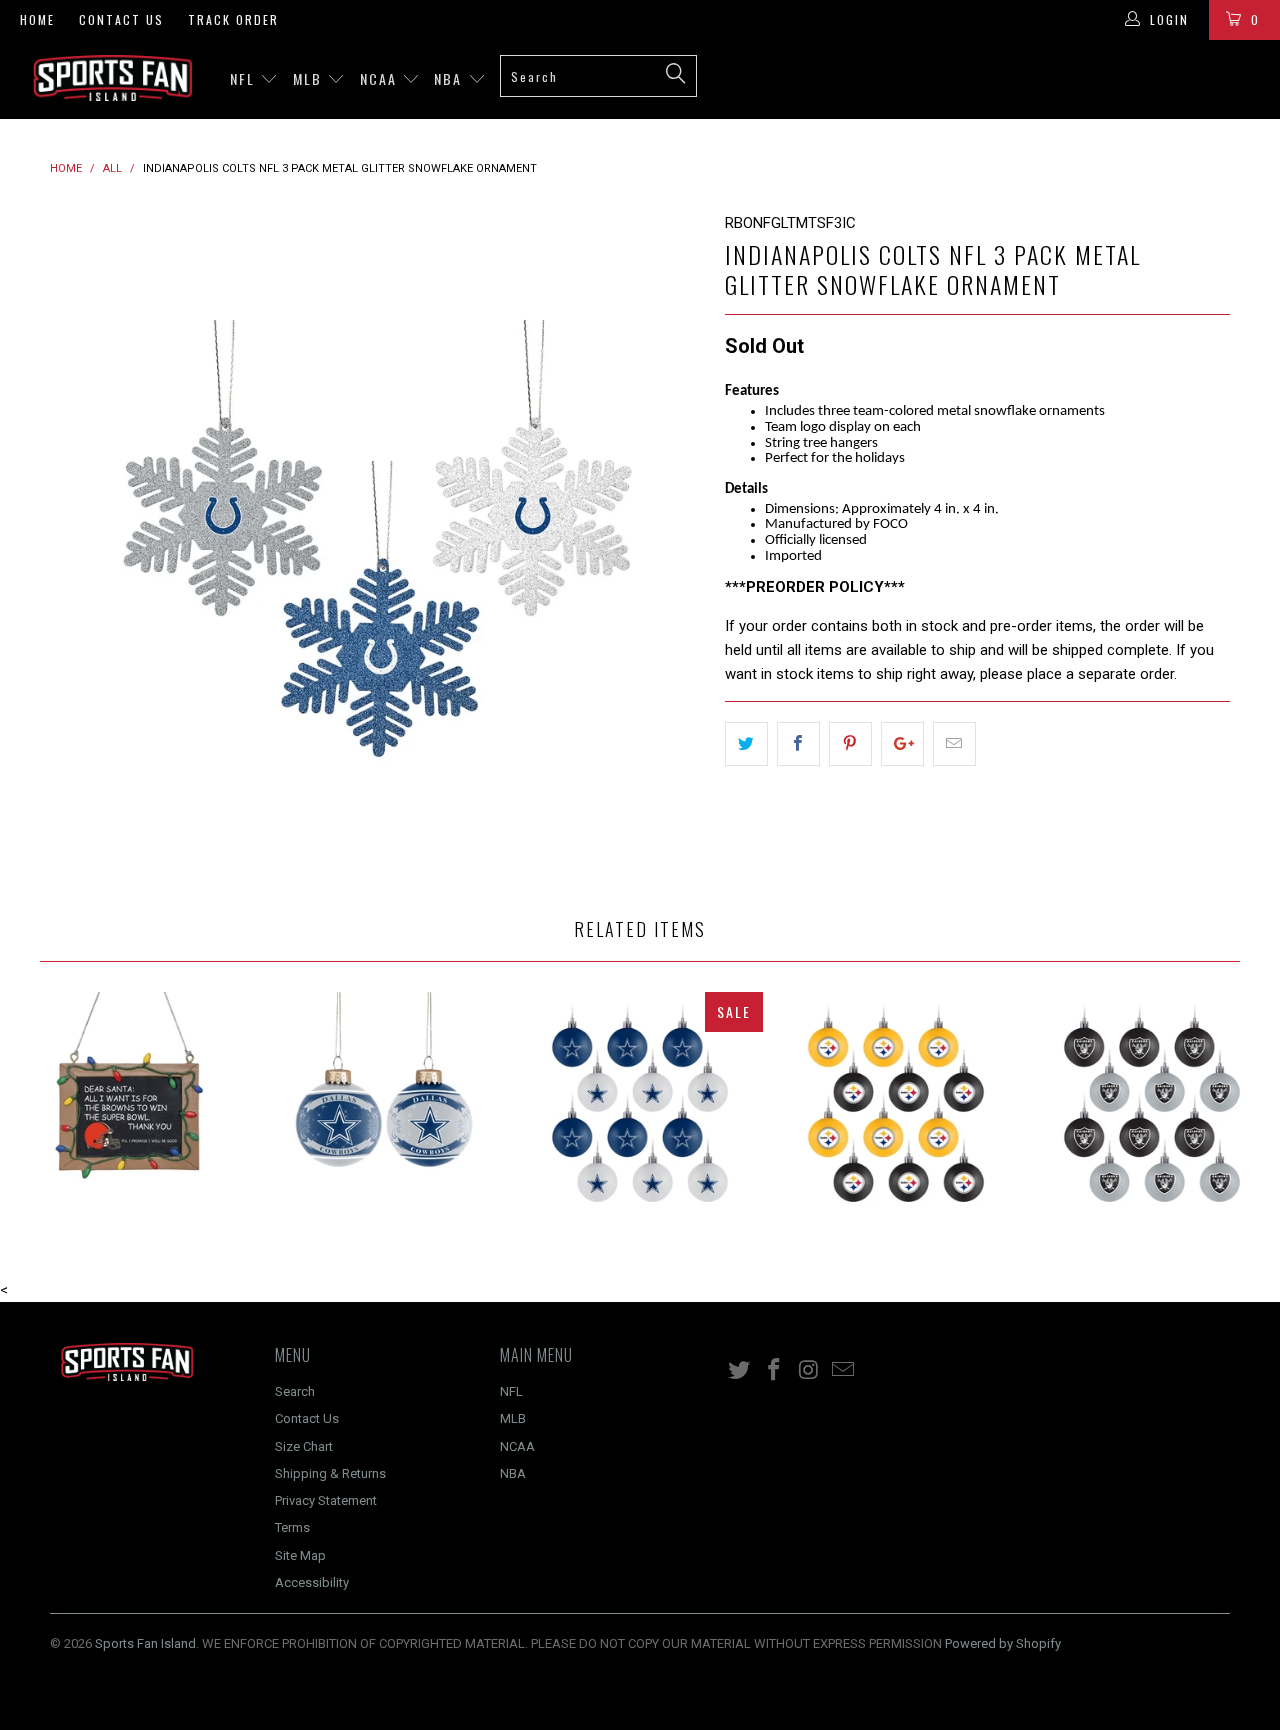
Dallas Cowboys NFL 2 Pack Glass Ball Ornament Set (384, 1115)
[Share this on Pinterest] (850, 744)
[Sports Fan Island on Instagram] (809, 1371)
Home (37, 19)
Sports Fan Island (145, 1643)
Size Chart (304, 1446)
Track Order (233, 19)
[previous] (85, 538)
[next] (670, 538)
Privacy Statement (326, 1500)
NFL (245, 78)
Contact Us (121, 19)
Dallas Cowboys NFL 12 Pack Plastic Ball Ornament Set (640, 1115)
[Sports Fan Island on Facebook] (775, 1371)
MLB (310, 78)
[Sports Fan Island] (112, 78)
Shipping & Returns (330, 1473)
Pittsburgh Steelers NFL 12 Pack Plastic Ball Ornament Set (896, 1115)
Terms (292, 1527)
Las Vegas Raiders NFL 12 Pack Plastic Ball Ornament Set (1152, 1115)
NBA (450, 78)
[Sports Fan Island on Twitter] (740, 1371)
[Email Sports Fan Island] (844, 1371)
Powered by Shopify (1003, 1643)
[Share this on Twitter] (746, 744)
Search (295, 1391)
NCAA (381, 78)
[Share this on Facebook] (798, 744)
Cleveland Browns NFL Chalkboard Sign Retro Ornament (128, 1115)
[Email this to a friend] (954, 744)
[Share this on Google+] (902, 744)
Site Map (300, 1555)
